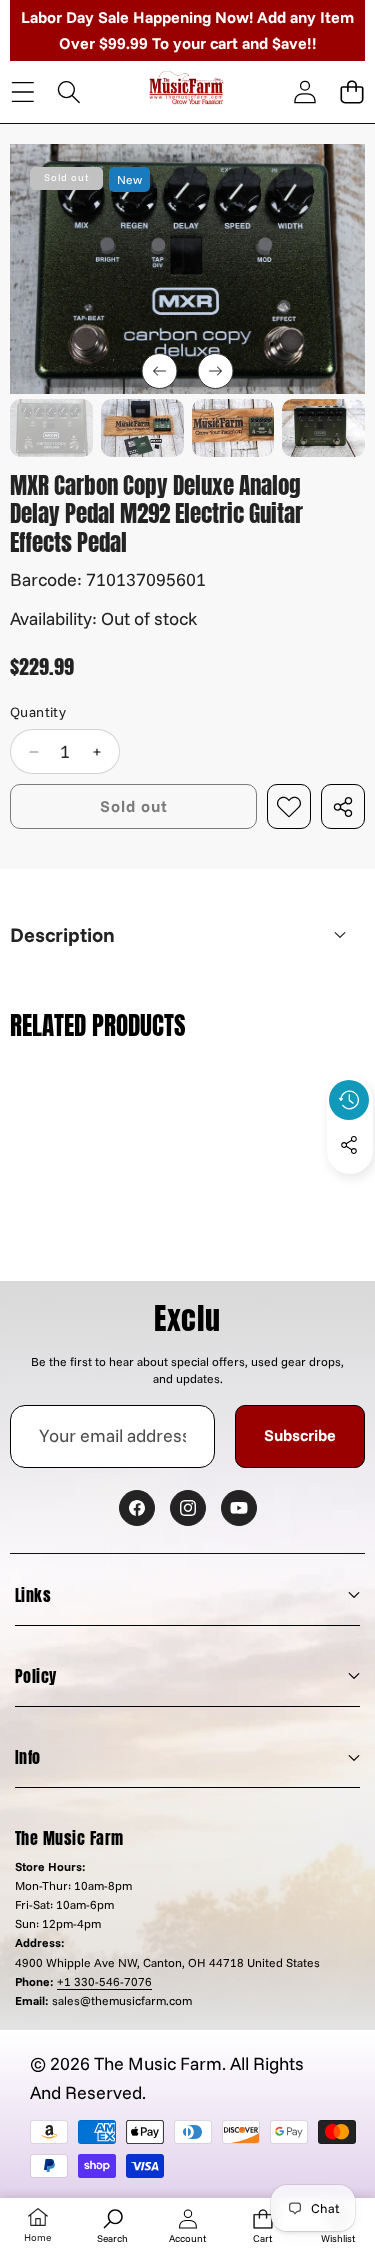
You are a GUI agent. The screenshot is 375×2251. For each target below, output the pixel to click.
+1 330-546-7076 (104, 1981)
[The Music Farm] (186, 91)
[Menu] (22, 92)
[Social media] (349, 1145)
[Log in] (304, 92)
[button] (351, 92)
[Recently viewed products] (349, 1100)
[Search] (69, 92)
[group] (51, 428)
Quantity (38, 712)
